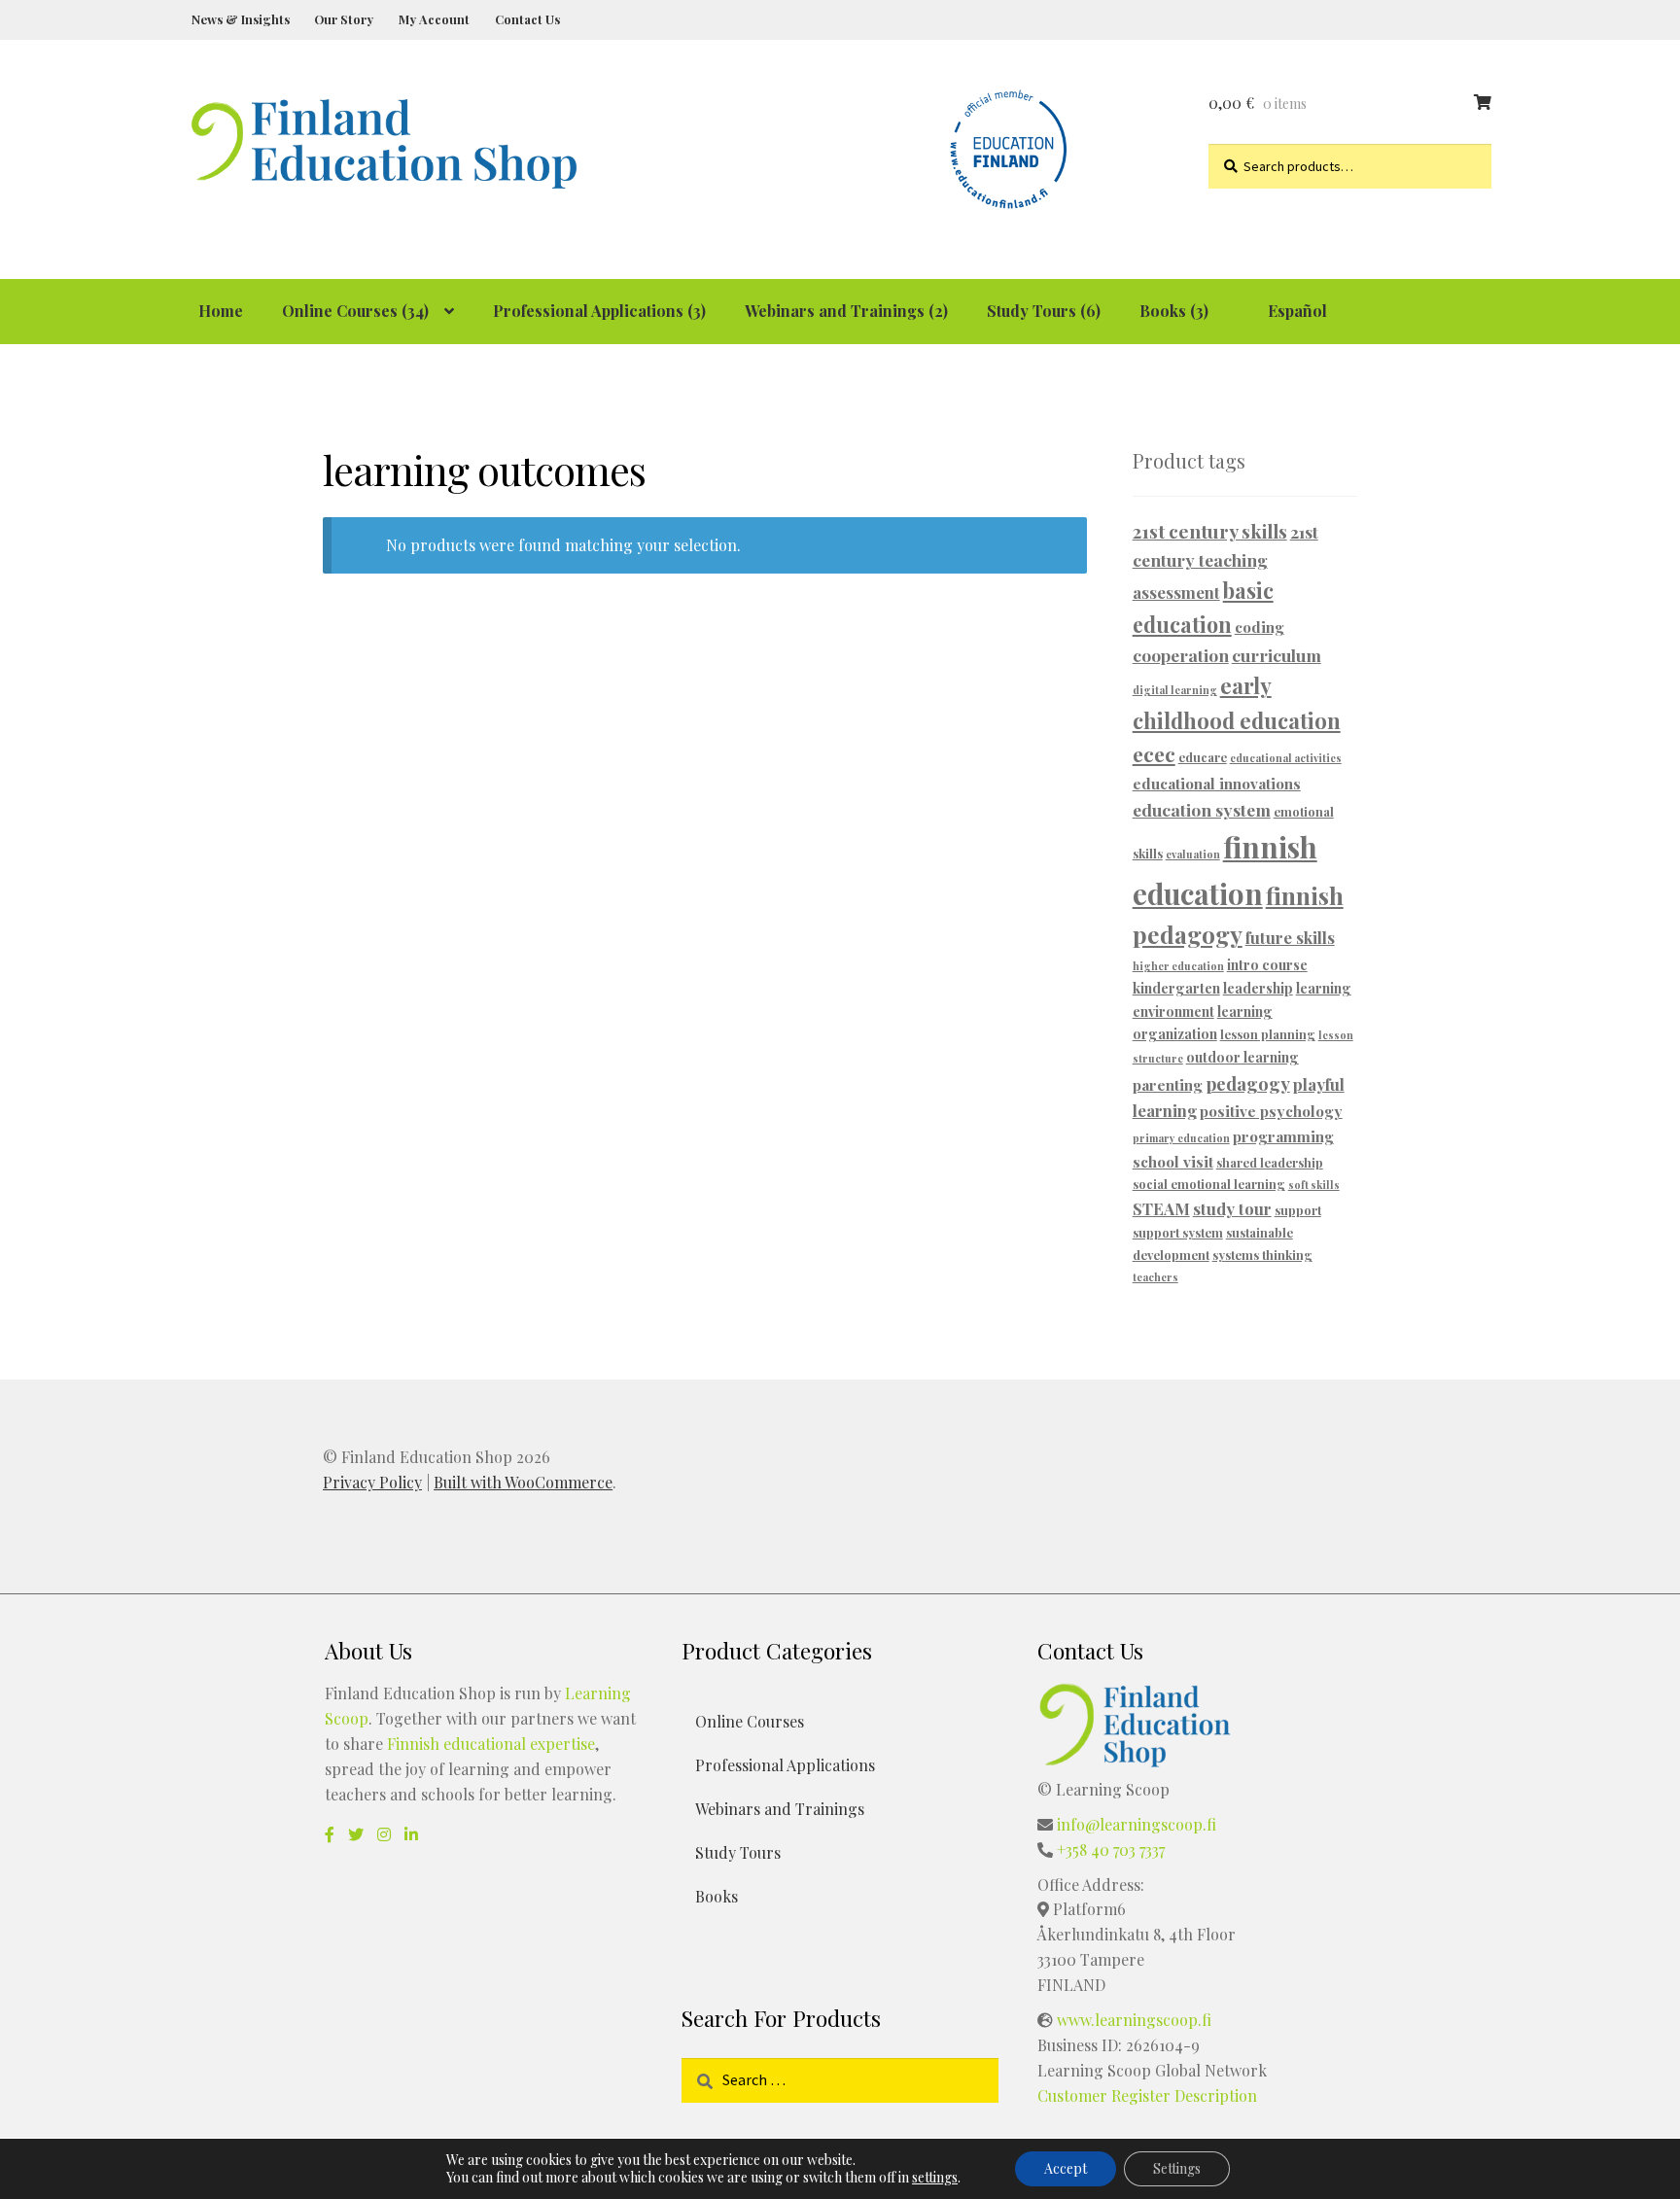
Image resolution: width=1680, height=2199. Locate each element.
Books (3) (1174, 311)
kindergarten (1176, 988)
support (1298, 1210)
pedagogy (1248, 1083)
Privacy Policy (372, 1482)
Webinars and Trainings (780, 1809)
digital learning (1175, 690)
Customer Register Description (1147, 2095)
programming (1283, 1136)
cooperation (1181, 655)
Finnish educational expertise (491, 1744)
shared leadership (1270, 1162)
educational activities (1286, 758)
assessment (1176, 592)
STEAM (1161, 1208)
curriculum (1277, 655)
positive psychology (1271, 1111)
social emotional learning (1209, 1184)
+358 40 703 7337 (1111, 1850)
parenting (1168, 1084)
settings (935, 2178)
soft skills (1314, 1185)
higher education (1178, 966)
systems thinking (1262, 1255)
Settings (1177, 2168)
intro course (1267, 965)
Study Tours (738, 1852)
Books (717, 1896)
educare (1203, 757)
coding (1260, 627)
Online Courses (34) (355, 311)
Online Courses (750, 1721)
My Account (434, 19)
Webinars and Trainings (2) (846, 311)
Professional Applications (785, 1765)
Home (221, 311)
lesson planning (1268, 1034)
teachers (1155, 1277)
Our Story (344, 19)
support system (1178, 1232)
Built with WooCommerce (523, 1482)
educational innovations (1217, 783)
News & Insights (241, 19)
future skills (1290, 937)
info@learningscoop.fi (1137, 1824)
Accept (1066, 2168)
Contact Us (527, 19)
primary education (1181, 1138)
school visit (1173, 1161)
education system (1202, 809)
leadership (1258, 988)
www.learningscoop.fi (1134, 2020)
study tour (1232, 1208)
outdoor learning (1242, 1057)
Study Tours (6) (1044, 311)
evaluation (1193, 854)
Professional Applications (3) (599, 311)
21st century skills (1210, 531)
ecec (1154, 753)
